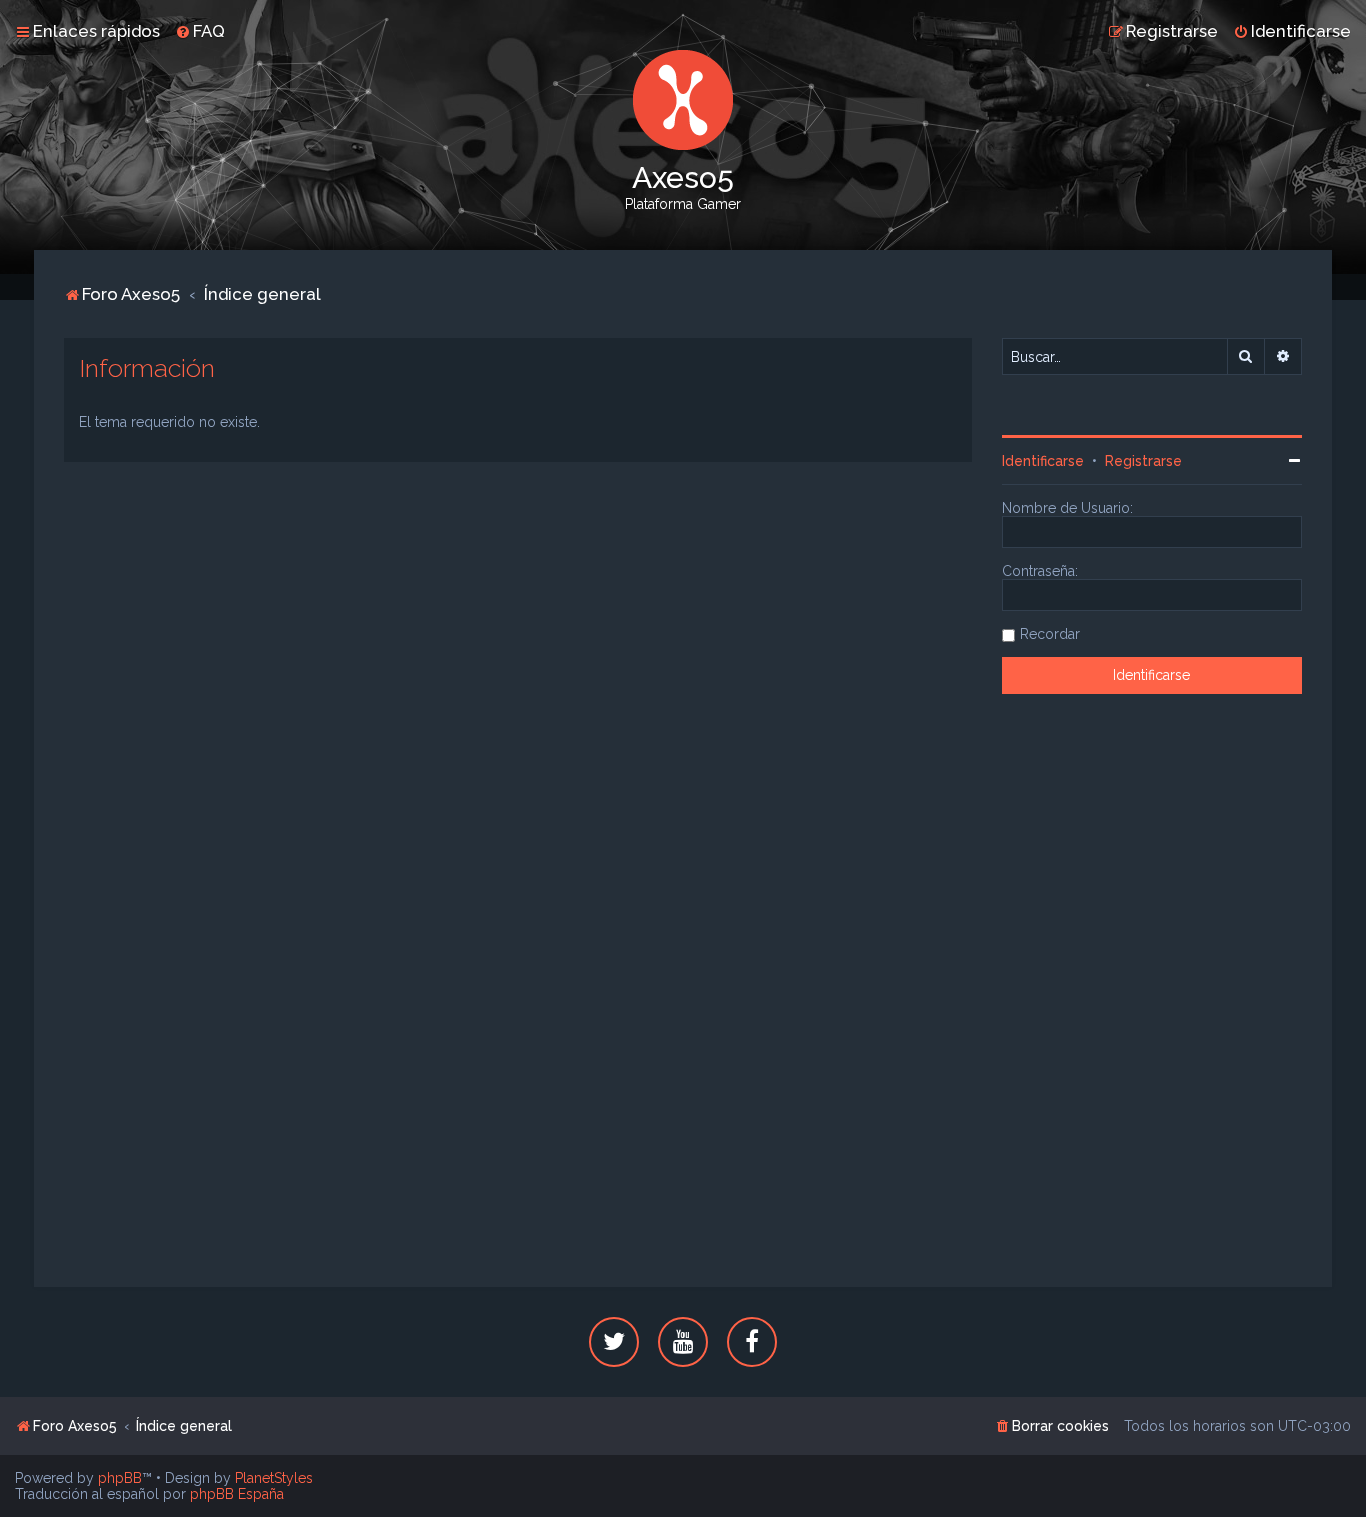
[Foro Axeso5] (683, 100)
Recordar (1050, 634)
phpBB (120, 1478)
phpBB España (237, 1494)
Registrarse (1143, 461)
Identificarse (1043, 461)
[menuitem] (200, 31)
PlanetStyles (274, 1478)
